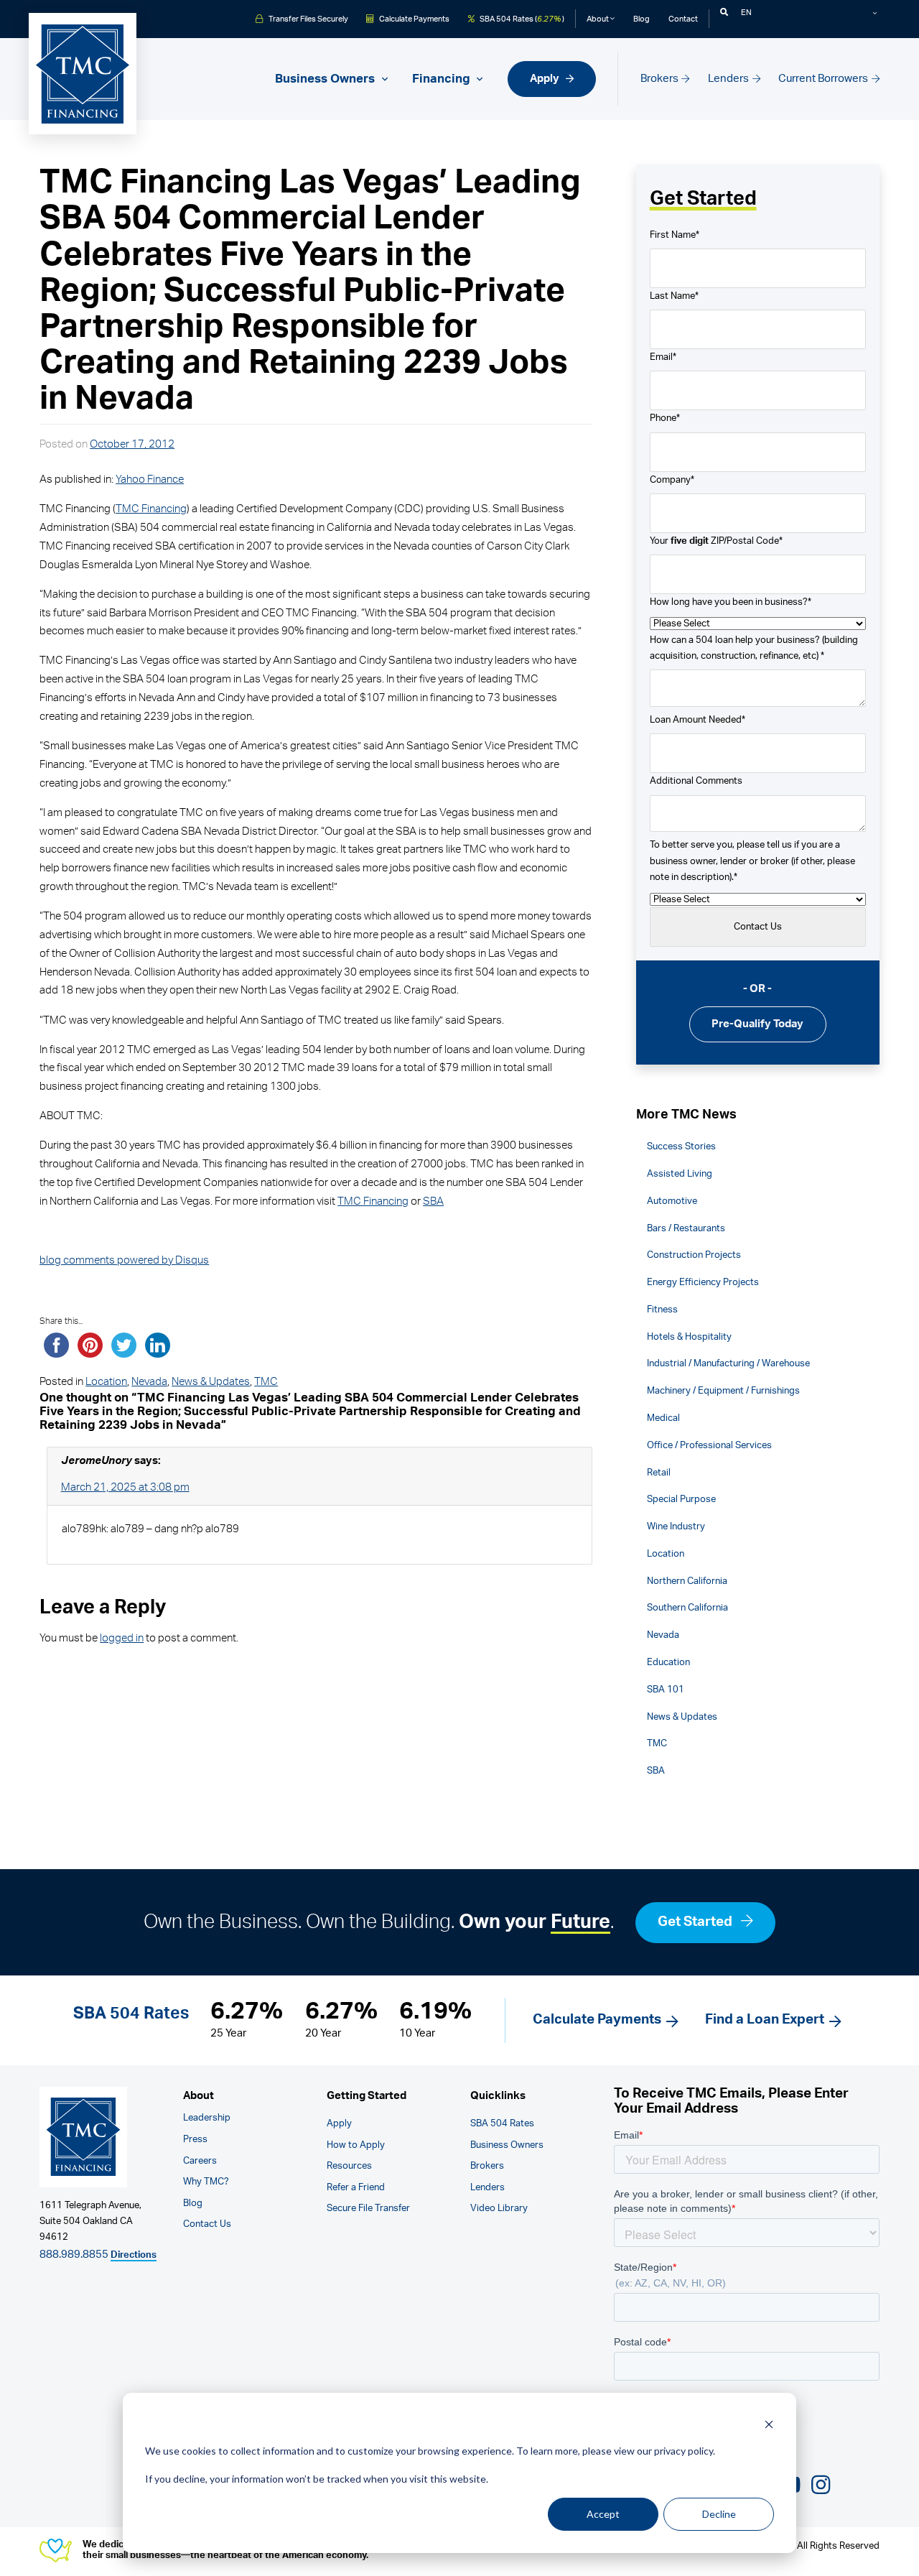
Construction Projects (694, 1255)
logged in (122, 1638)
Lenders (729, 79)
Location (106, 1382)
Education (668, 1662)
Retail (659, 1473)
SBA (433, 1201)
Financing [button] (443, 79)
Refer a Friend (356, 2188)
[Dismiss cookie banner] (769, 2424)
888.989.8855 (74, 2255)
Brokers (661, 79)
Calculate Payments (413, 19)
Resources (349, 2166)
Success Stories (681, 1146)
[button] (724, 13)
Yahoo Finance (150, 479)
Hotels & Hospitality (689, 1337)
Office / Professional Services (709, 1445)
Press (195, 2140)
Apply (546, 79)
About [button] (598, 19)
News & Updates (211, 1382)
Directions (134, 2255)
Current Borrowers (824, 79)
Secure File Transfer (368, 2209)
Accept (603, 2514)
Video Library (499, 2209)
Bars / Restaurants (686, 1228)
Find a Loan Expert (765, 2020)
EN (746, 13)
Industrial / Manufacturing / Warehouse (728, 1363)
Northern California (687, 1581)
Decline (719, 2514)
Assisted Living (680, 1174)
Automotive (672, 1201)
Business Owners (507, 2145)
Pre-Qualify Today (757, 1024)
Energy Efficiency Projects (703, 1282)
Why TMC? (206, 2182)
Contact (683, 19)
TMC (266, 1382)
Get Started (696, 1922)
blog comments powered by (124, 1260)
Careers (200, 2161)
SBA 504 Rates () (521, 19)
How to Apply (356, 2145)
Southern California (687, 1608)
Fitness (662, 1310)
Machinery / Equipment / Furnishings (723, 1391)
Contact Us (207, 2224)
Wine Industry (676, 1526)
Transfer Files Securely (307, 19)
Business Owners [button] (326, 79)
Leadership (207, 2118)
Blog (642, 19)
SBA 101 (666, 1690)
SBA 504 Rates (502, 2124)
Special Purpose (681, 1499)
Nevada (149, 1382)
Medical (663, 1418)
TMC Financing (151, 509)
